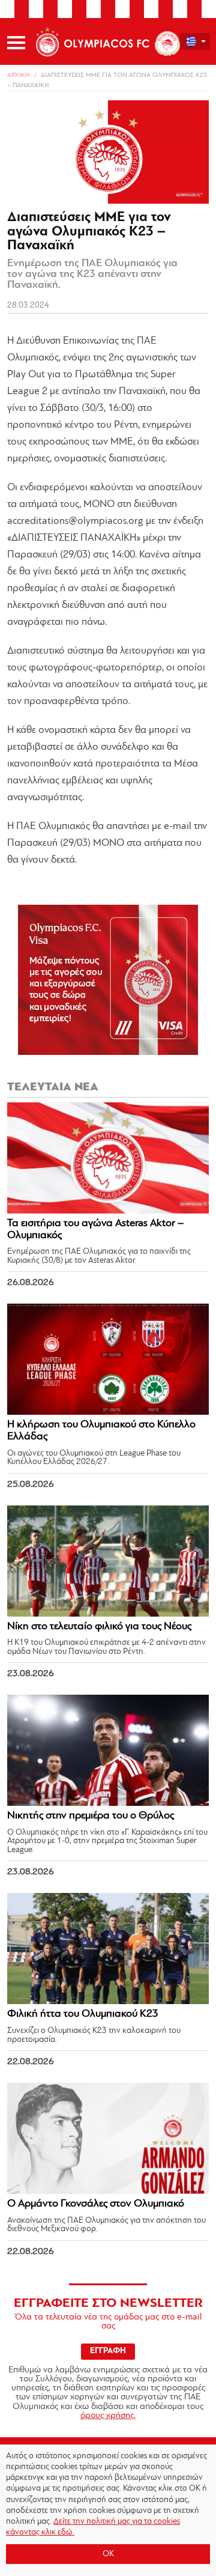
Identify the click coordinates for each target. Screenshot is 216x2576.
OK (108, 2554)
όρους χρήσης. (108, 2416)
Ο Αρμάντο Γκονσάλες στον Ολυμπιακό (96, 2204)
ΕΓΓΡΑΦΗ (108, 2351)
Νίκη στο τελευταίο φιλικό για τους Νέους (99, 1627)
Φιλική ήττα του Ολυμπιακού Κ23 (83, 2014)
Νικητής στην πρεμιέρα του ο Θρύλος (91, 1816)
